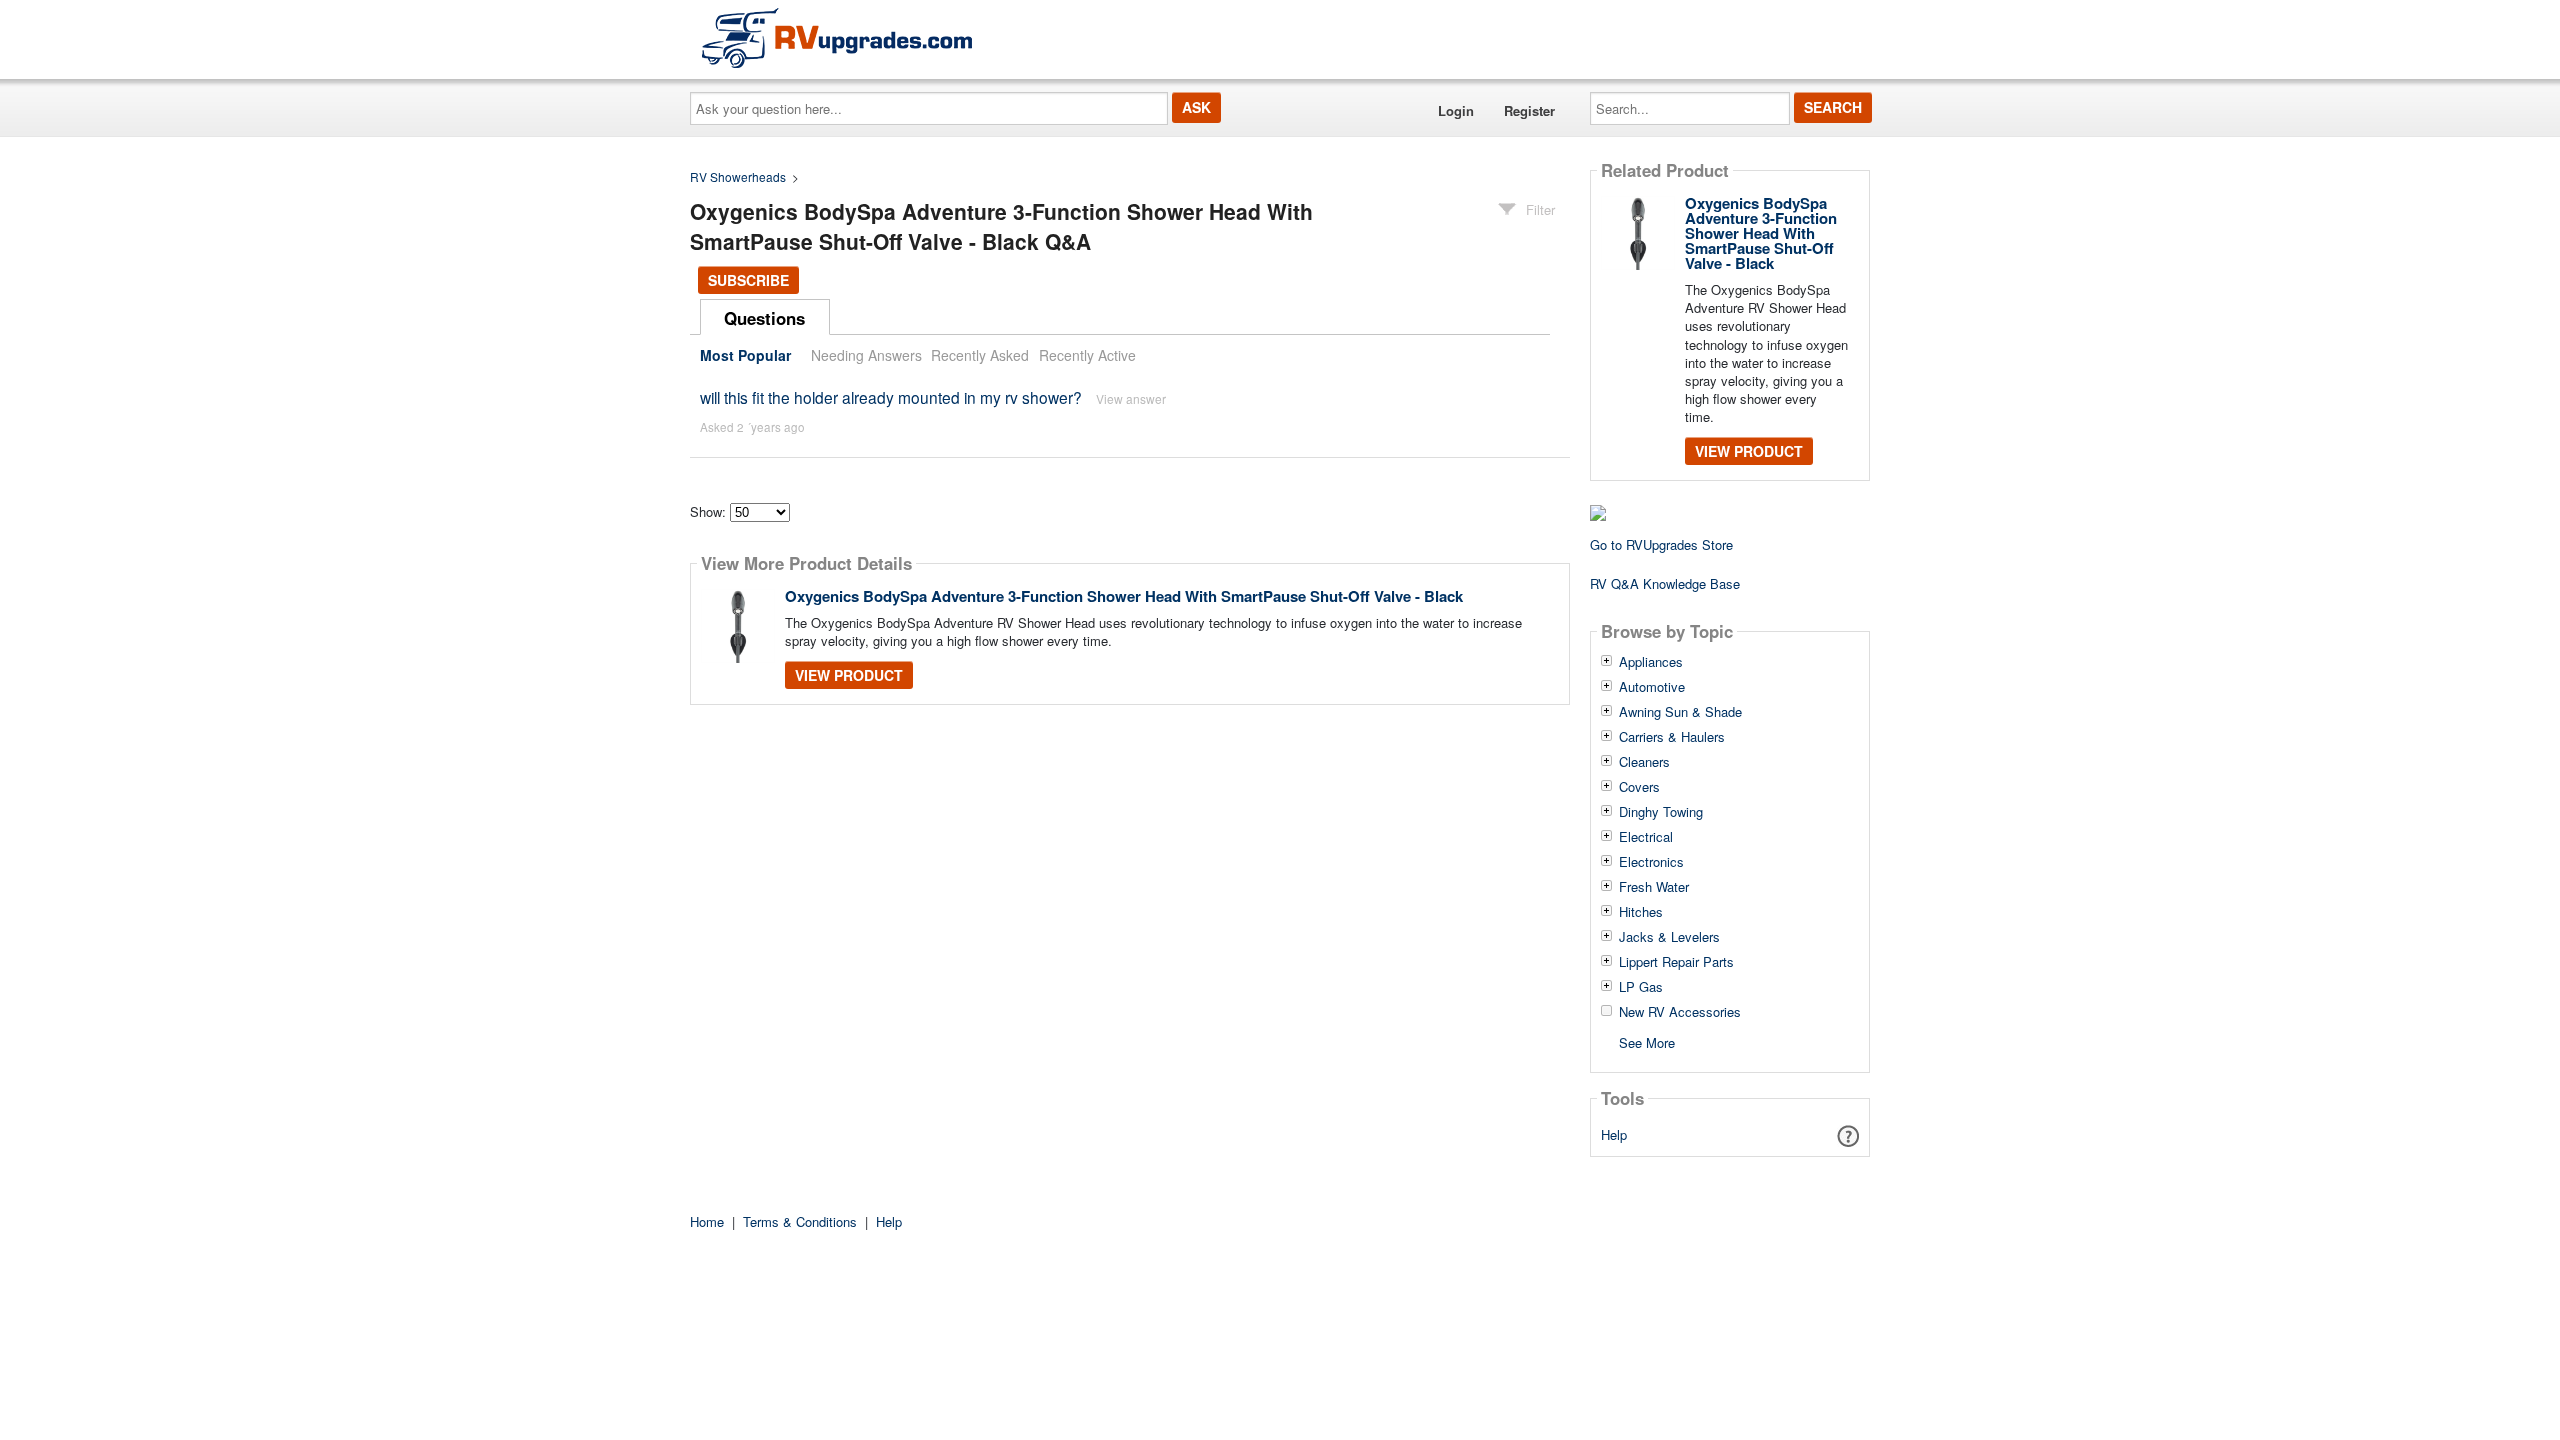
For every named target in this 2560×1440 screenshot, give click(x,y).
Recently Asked (980, 355)
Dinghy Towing (1661, 812)
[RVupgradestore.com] (837, 37)
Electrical (1646, 837)
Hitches (1641, 912)
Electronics (1651, 862)
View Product (849, 675)
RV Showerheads (738, 176)
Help (1614, 1134)
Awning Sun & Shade (1680, 712)
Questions (764, 318)
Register (1529, 110)
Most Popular (745, 355)
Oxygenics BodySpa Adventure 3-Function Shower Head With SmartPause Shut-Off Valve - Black (1124, 596)
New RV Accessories (1680, 1012)
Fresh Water (1654, 887)
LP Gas (1641, 987)
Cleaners (1644, 762)
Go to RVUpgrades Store (1661, 544)
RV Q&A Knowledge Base (1665, 583)
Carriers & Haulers (1672, 737)
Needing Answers (866, 355)
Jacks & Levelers (1669, 937)
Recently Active (1087, 355)
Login (1456, 110)
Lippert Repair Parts (1676, 962)
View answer (1131, 398)
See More (1647, 1041)
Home (707, 1221)
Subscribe (748, 280)
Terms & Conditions (800, 1221)
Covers (1639, 787)
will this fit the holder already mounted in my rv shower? (891, 397)
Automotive (1652, 687)
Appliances (1651, 662)
